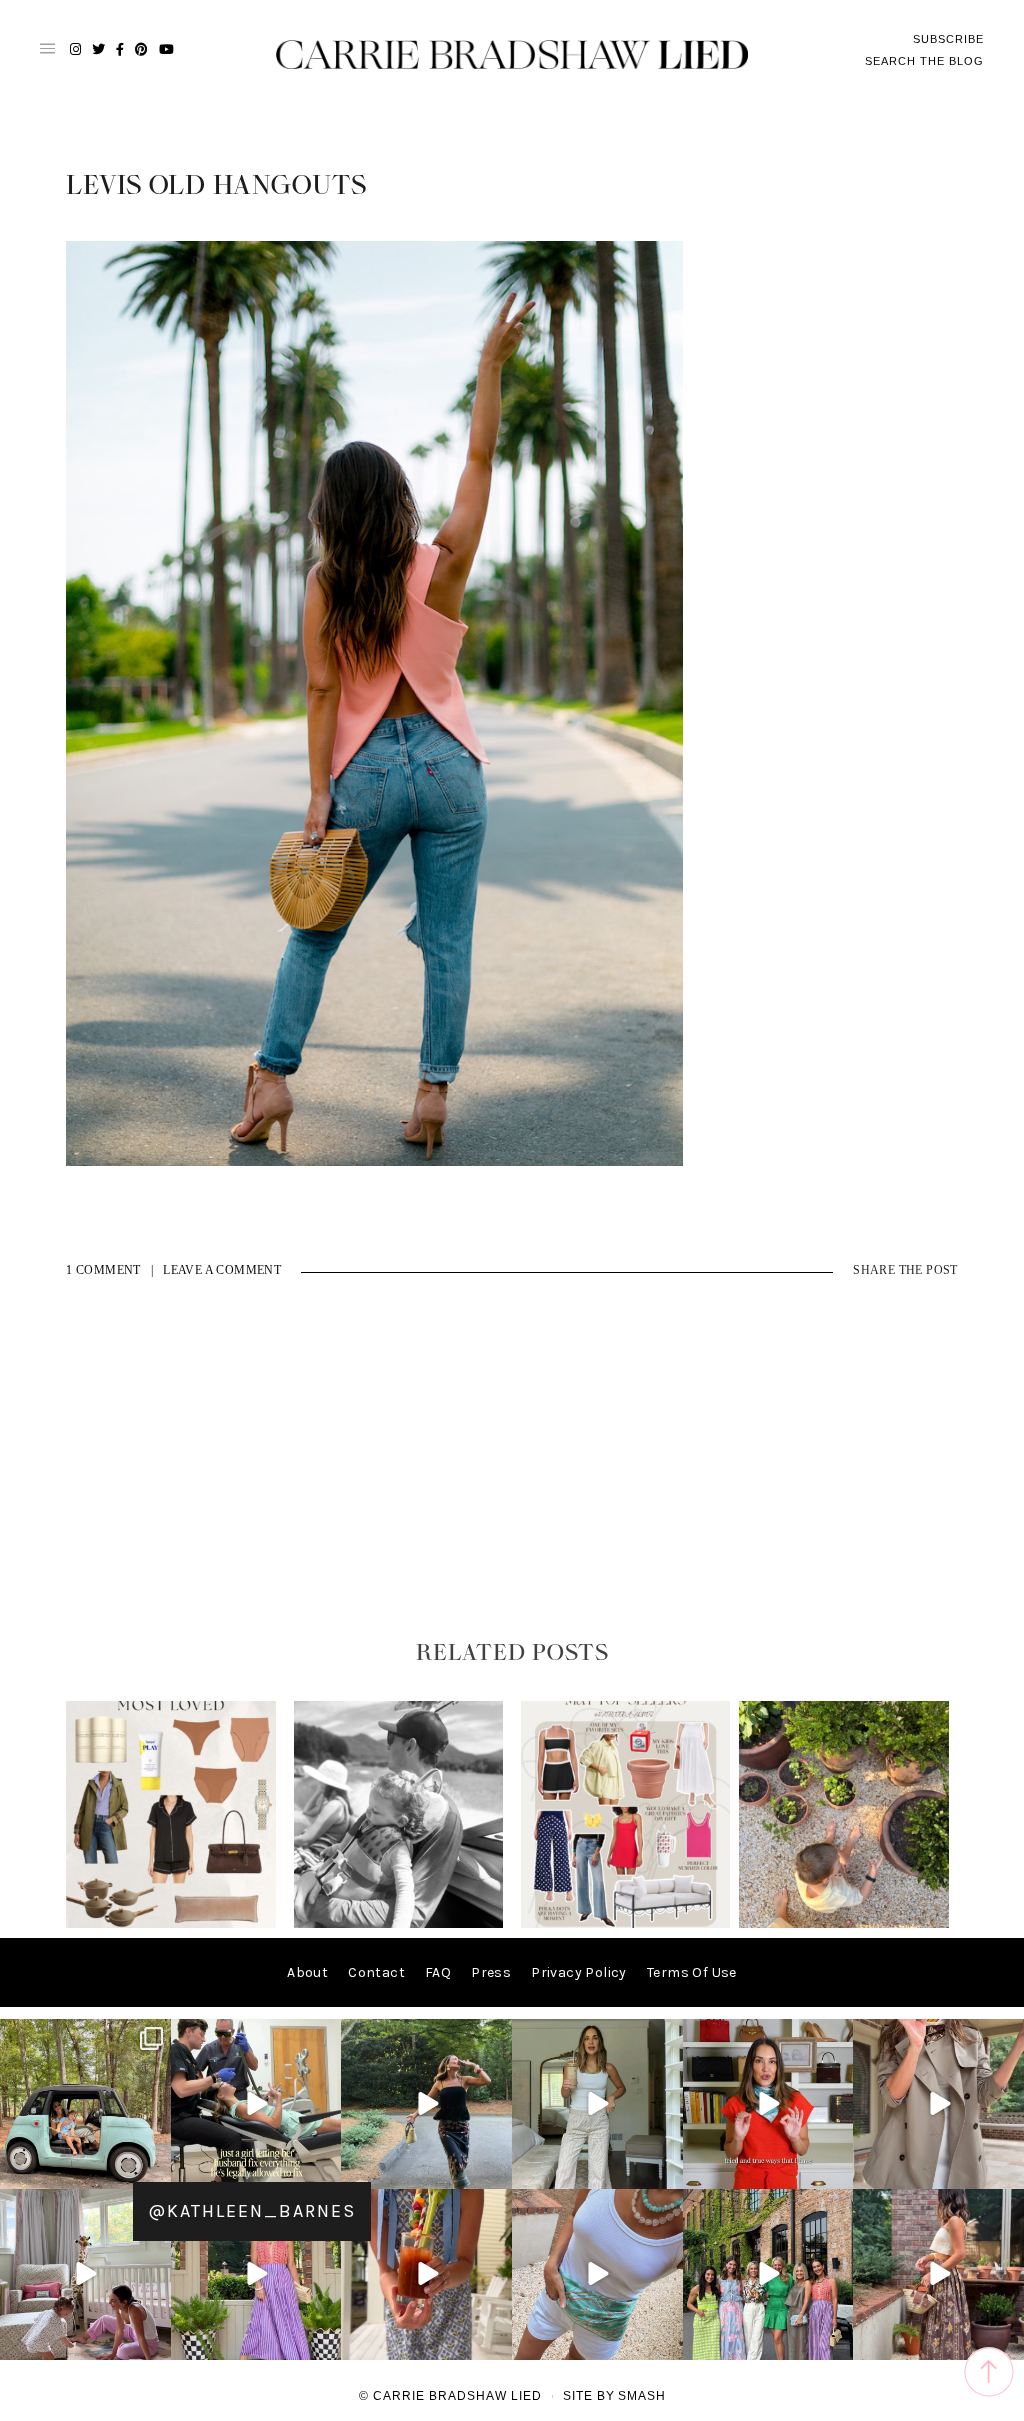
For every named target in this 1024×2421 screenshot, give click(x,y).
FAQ (438, 1972)
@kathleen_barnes (252, 2211)
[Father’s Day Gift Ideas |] (399, 1923)
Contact (376, 1972)
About (307, 1972)
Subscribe (948, 39)
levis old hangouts (216, 186)
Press (491, 1972)
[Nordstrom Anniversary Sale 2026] (171, 1923)
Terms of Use (692, 1972)
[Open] (85, 2104)
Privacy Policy (579, 1972)
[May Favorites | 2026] (626, 1923)
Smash (642, 2396)
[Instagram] (153, 2170)
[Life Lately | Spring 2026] (844, 1923)
